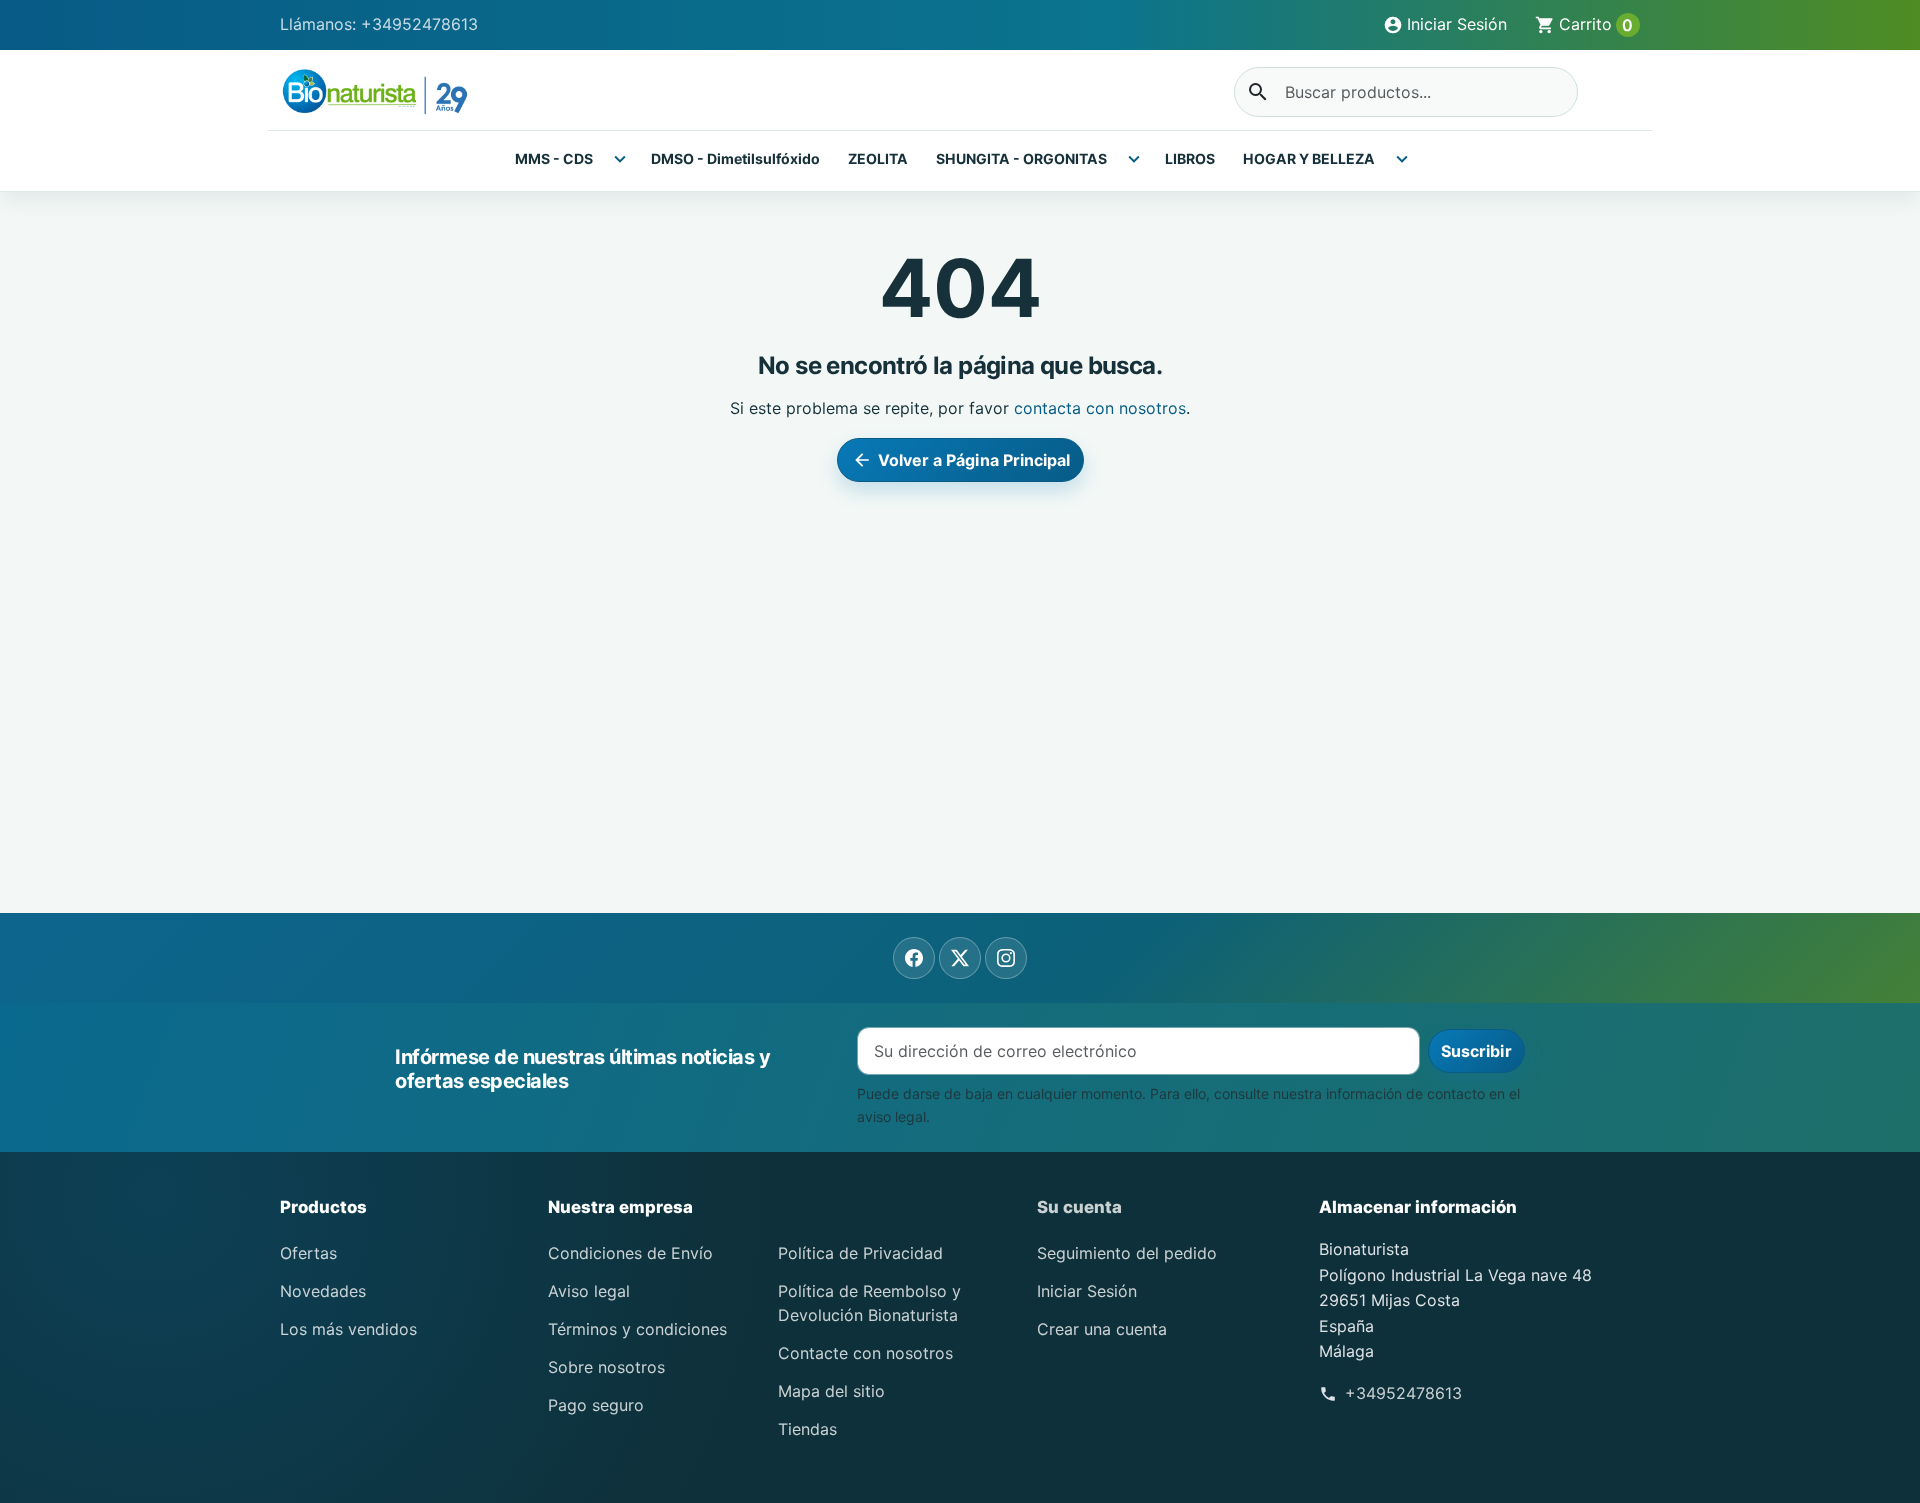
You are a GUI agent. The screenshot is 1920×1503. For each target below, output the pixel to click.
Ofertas (308, 1253)
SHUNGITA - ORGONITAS (1021, 158)
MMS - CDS (554, 158)
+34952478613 (1403, 1393)
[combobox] (1406, 92)
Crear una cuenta (1102, 1329)
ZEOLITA (878, 158)
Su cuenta (1079, 1207)
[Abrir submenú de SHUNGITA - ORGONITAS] (1134, 159)
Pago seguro (596, 1405)
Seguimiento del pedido (1127, 1253)
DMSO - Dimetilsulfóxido (735, 158)
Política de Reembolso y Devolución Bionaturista (869, 1303)
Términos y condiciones (637, 1329)
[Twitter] (960, 958)
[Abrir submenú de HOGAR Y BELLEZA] (1402, 159)
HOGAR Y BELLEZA (1309, 158)
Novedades (323, 1291)
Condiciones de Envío (630, 1253)
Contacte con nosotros (865, 1353)
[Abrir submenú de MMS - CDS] (620, 159)
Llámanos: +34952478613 (379, 24)
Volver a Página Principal (961, 460)
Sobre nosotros (606, 1367)
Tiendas (807, 1429)
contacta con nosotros (1100, 408)
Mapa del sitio (831, 1391)
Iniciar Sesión (1087, 1291)
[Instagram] (1006, 958)
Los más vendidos (348, 1329)
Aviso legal (589, 1291)
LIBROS (1190, 158)
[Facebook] (914, 958)
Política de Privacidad (860, 1253)
